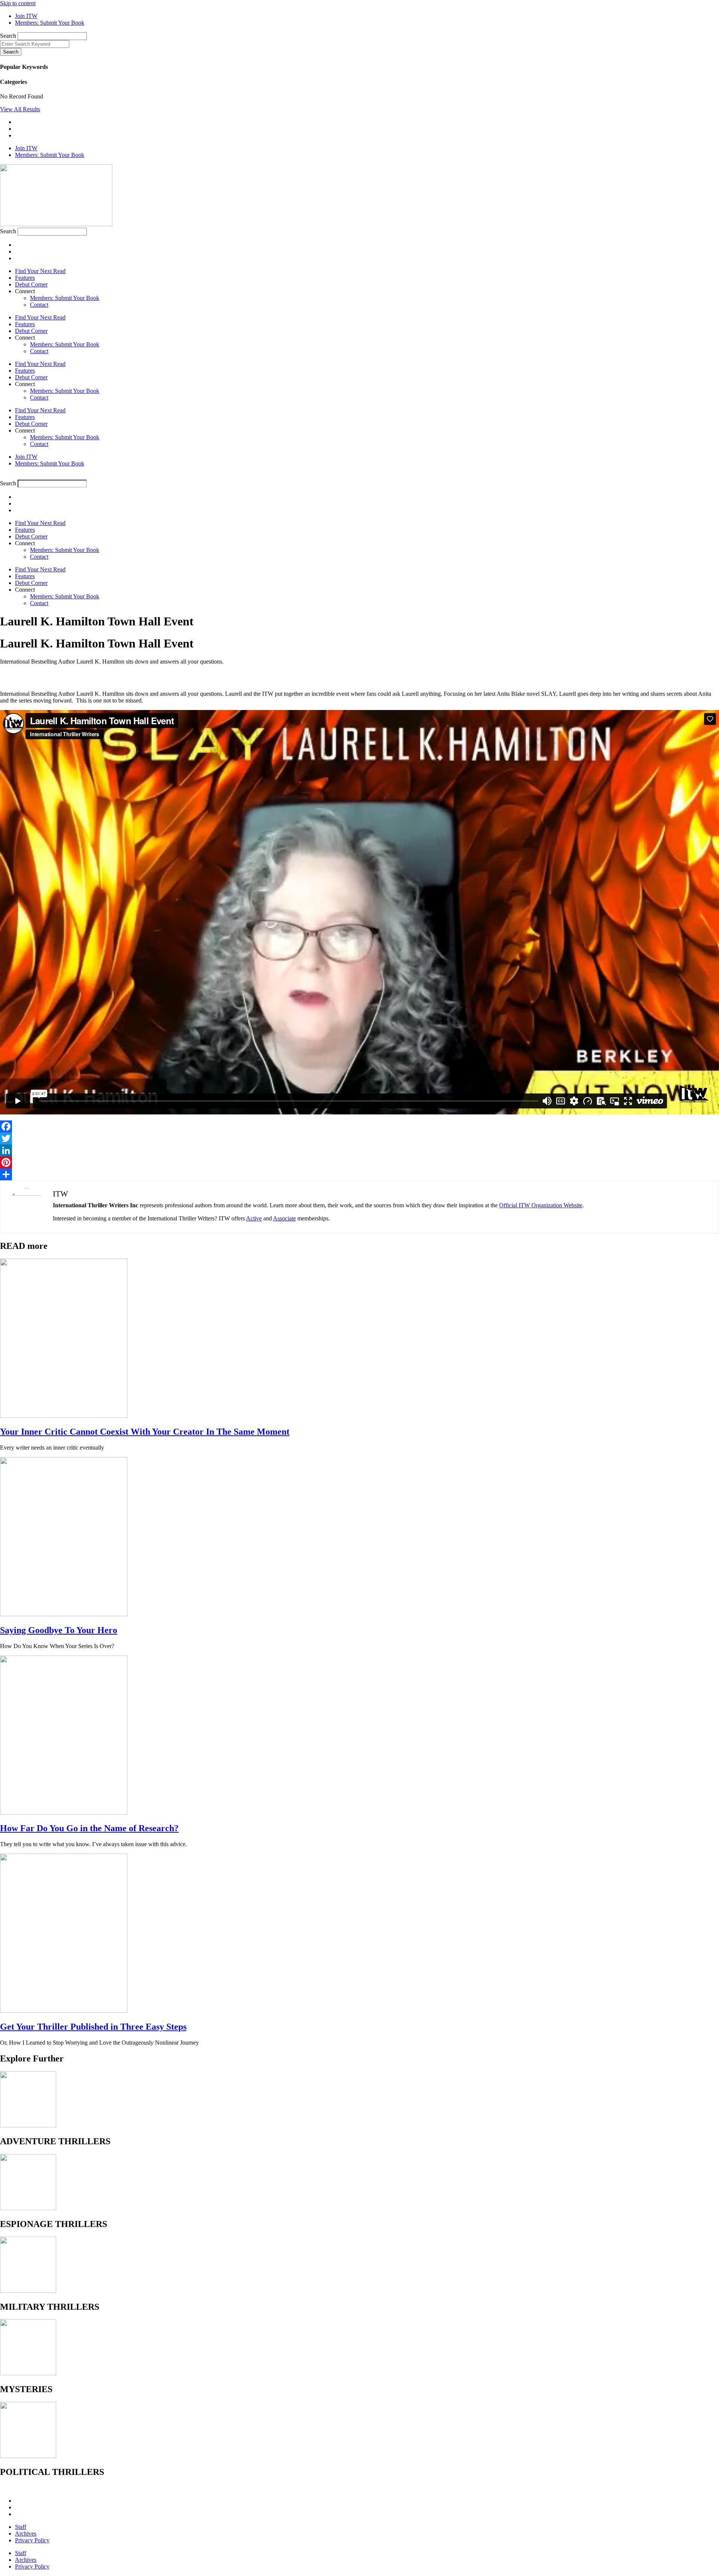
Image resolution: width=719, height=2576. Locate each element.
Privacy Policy (32, 2540)
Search (8, 36)
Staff (21, 2527)
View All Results (20, 109)
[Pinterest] (359, 1162)
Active (254, 1218)
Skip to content (18, 3)
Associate (284, 1218)
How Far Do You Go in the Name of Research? (89, 1828)
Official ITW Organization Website (541, 1205)
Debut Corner (31, 284)
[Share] (359, 1174)
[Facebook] (359, 1126)
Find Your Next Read (40, 271)
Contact (39, 305)
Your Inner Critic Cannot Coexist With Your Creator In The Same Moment (145, 1432)
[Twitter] (359, 1138)
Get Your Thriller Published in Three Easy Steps (93, 2027)
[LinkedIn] (359, 1150)
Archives (26, 2533)
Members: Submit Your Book (65, 298)
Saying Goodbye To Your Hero (59, 1630)
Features (25, 278)
